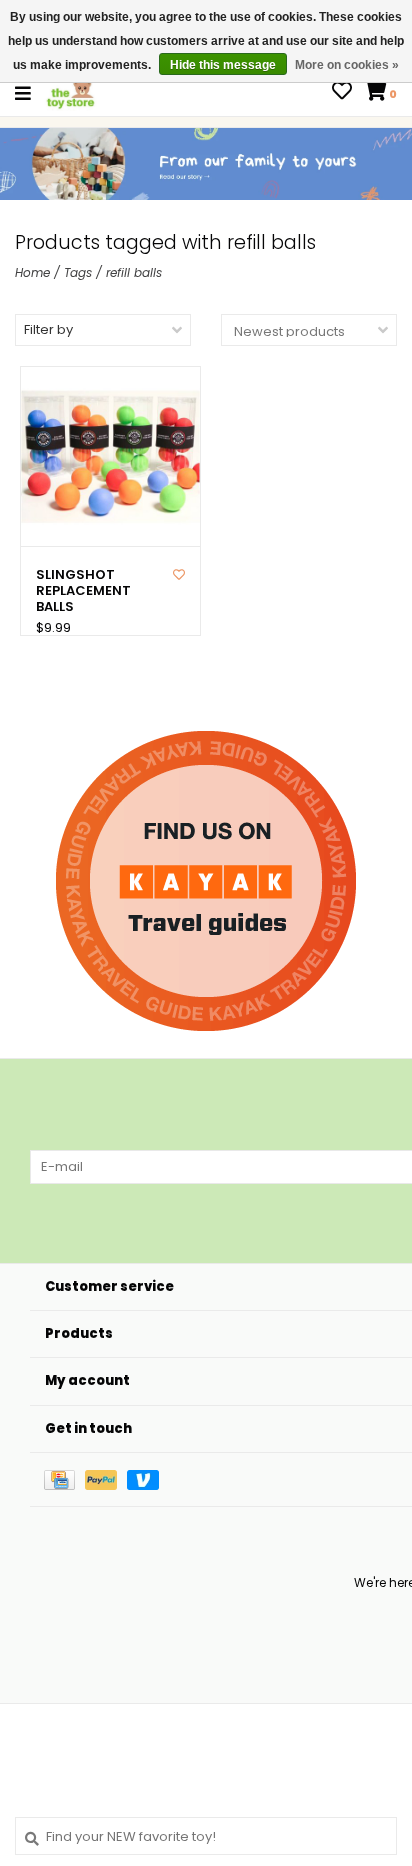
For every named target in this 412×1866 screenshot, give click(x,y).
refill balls (134, 272)
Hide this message (223, 65)
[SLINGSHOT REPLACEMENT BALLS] (110, 456)
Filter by (48, 329)
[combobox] (206, 1836)
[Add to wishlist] (179, 574)
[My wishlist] (342, 93)
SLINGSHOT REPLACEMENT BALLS (83, 591)
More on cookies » (347, 65)
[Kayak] (206, 881)
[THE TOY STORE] (71, 92)
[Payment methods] (64, 1479)
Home (32, 272)
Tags (78, 272)
